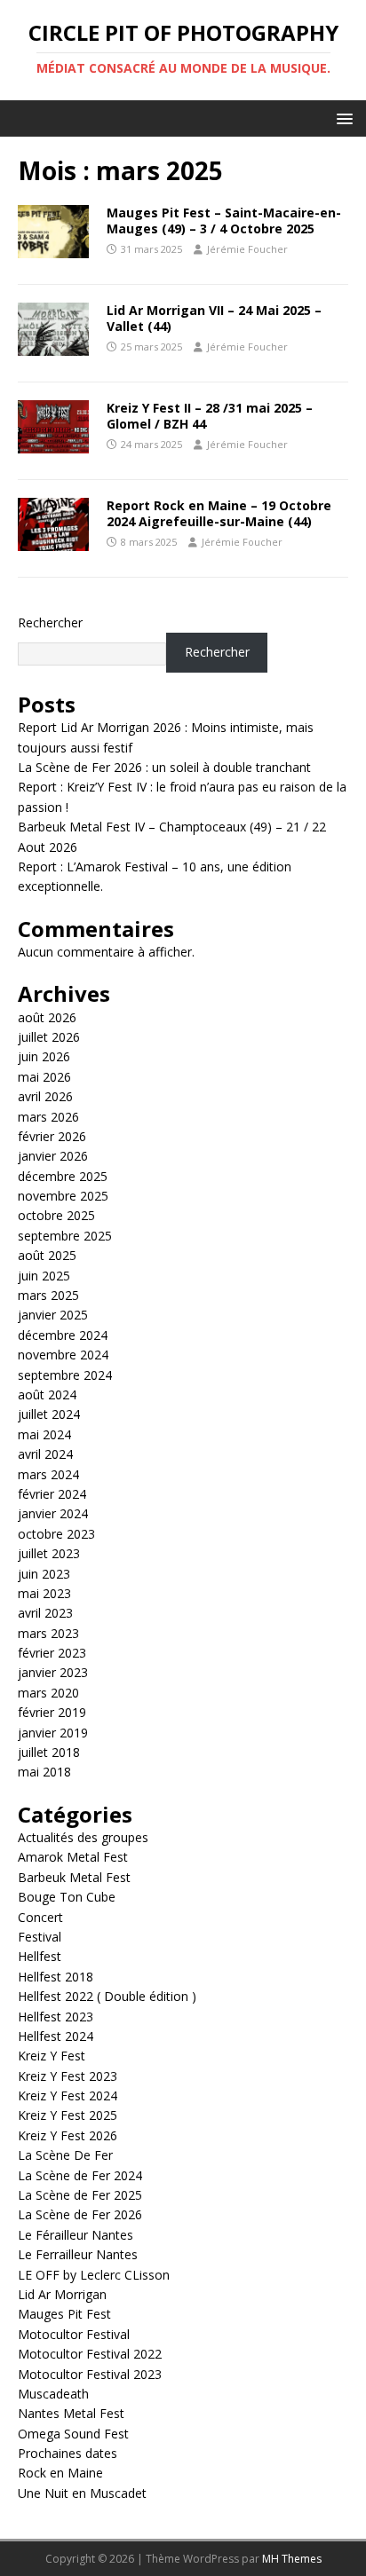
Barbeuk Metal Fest (74, 1877)
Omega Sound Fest (73, 2434)
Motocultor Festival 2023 (90, 2374)
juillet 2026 (49, 1037)
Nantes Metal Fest (71, 2413)
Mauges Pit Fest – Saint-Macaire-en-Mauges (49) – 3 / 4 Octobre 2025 (224, 221)
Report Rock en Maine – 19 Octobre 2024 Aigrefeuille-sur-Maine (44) (219, 513)
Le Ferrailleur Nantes (78, 2254)
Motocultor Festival (74, 2334)
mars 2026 (48, 1117)
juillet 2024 (49, 1414)
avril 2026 (45, 1096)
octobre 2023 (56, 1534)
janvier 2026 (53, 1156)
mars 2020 (48, 1693)
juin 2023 (44, 1574)
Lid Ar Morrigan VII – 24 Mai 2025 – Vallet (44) (214, 318)
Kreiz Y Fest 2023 (68, 2076)
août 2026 (47, 1017)
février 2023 (52, 1653)
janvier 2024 (53, 1513)
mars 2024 (48, 1474)
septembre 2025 (65, 1236)
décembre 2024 (63, 1335)
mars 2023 (48, 1633)
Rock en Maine (60, 2473)
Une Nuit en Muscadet (82, 2493)
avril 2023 (45, 1613)
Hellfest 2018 (56, 1977)
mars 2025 (48, 1295)
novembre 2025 (63, 1196)
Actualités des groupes (83, 1837)
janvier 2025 (53, 1315)
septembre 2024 (65, 1375)
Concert (40, 1917)
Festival (40, 1937)
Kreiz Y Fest (52, 2056)
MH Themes (292, 2559)
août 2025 (47, 1255)
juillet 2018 (49, 1752)
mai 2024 (44, 1434)
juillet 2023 (49, 1553)
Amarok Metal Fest (73, 1857)
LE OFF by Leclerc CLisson (94, 2275)
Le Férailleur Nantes (76, 2235)
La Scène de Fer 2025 (80, 2195)
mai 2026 (44, 1077)
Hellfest (40, 1956)
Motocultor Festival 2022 (90, 2354)
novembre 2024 (63, 1355)
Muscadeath (53, 2394)
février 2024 (52, 1494)
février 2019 (52, 1712)
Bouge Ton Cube (67, 1897)
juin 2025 (44, 1276)
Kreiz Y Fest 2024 (68, 2095)
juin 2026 (44, 1056)
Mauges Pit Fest (64, 2314)
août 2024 (47, 1394)
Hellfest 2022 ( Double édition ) (107, 1996)
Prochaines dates (68, 2453)
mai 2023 (44, 1593)
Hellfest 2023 (56, 2017)
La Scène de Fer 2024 (80, 2175)
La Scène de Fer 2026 (80, 2214)
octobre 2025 (56, 1215)
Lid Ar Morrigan (62, 2294)
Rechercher (50, 622)
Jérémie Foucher (247, 249)
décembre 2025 (63, 1176)
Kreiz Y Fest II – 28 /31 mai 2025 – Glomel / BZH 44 (210, 416)
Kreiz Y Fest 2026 (68, 2135)
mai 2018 (44, 1772)
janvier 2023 (53, 1672)
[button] (342, 118)
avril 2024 (45, 1454)
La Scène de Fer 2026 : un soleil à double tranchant (164, 767)
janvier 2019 (53, 1733)
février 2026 (52, 1136)
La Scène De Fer (65, 2155)
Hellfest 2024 (56, 2036)
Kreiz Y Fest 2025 (68, 2115)
